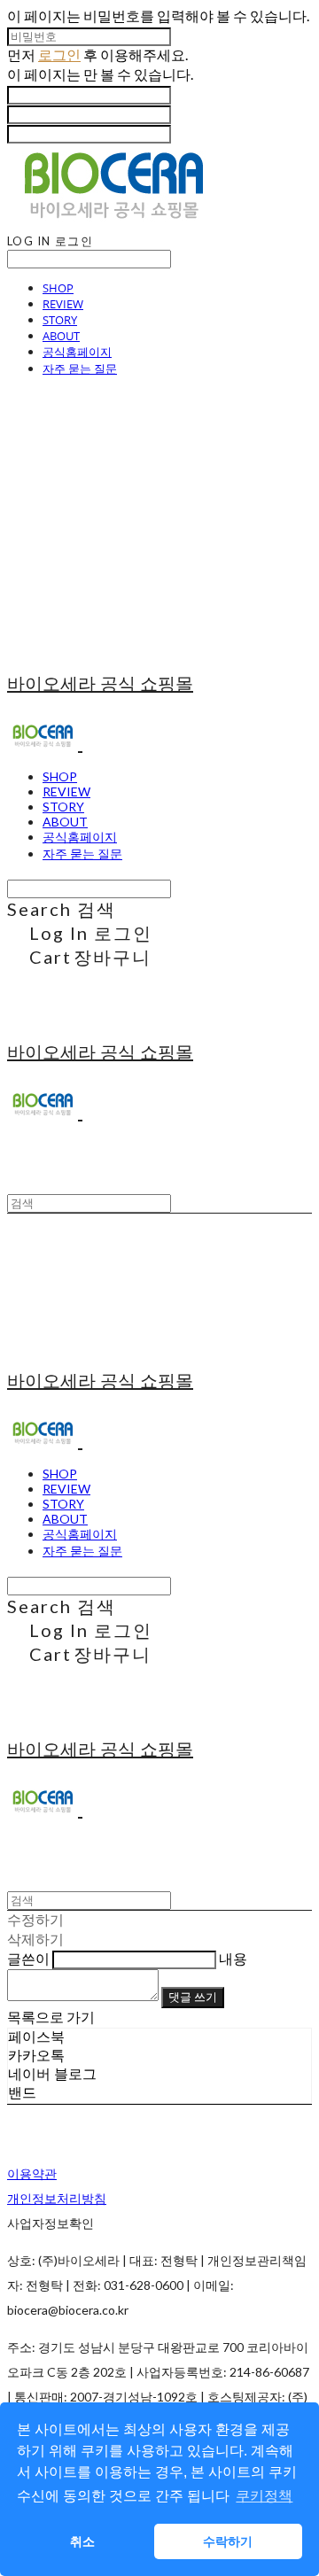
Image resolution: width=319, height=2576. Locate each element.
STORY (60, 320)
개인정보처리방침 (57, 2198)
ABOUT (61, 336)
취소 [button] (82, 2541)
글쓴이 (28, 1958)
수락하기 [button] (228, 2541)
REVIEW (63, 304)
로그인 (59, 54)
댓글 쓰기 (193, 1997)
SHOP (58, 288)
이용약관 (32, 2173)
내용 (233, 1958)
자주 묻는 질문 (80, 369)
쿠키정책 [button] (264, 2496)
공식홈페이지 (77, 352)
